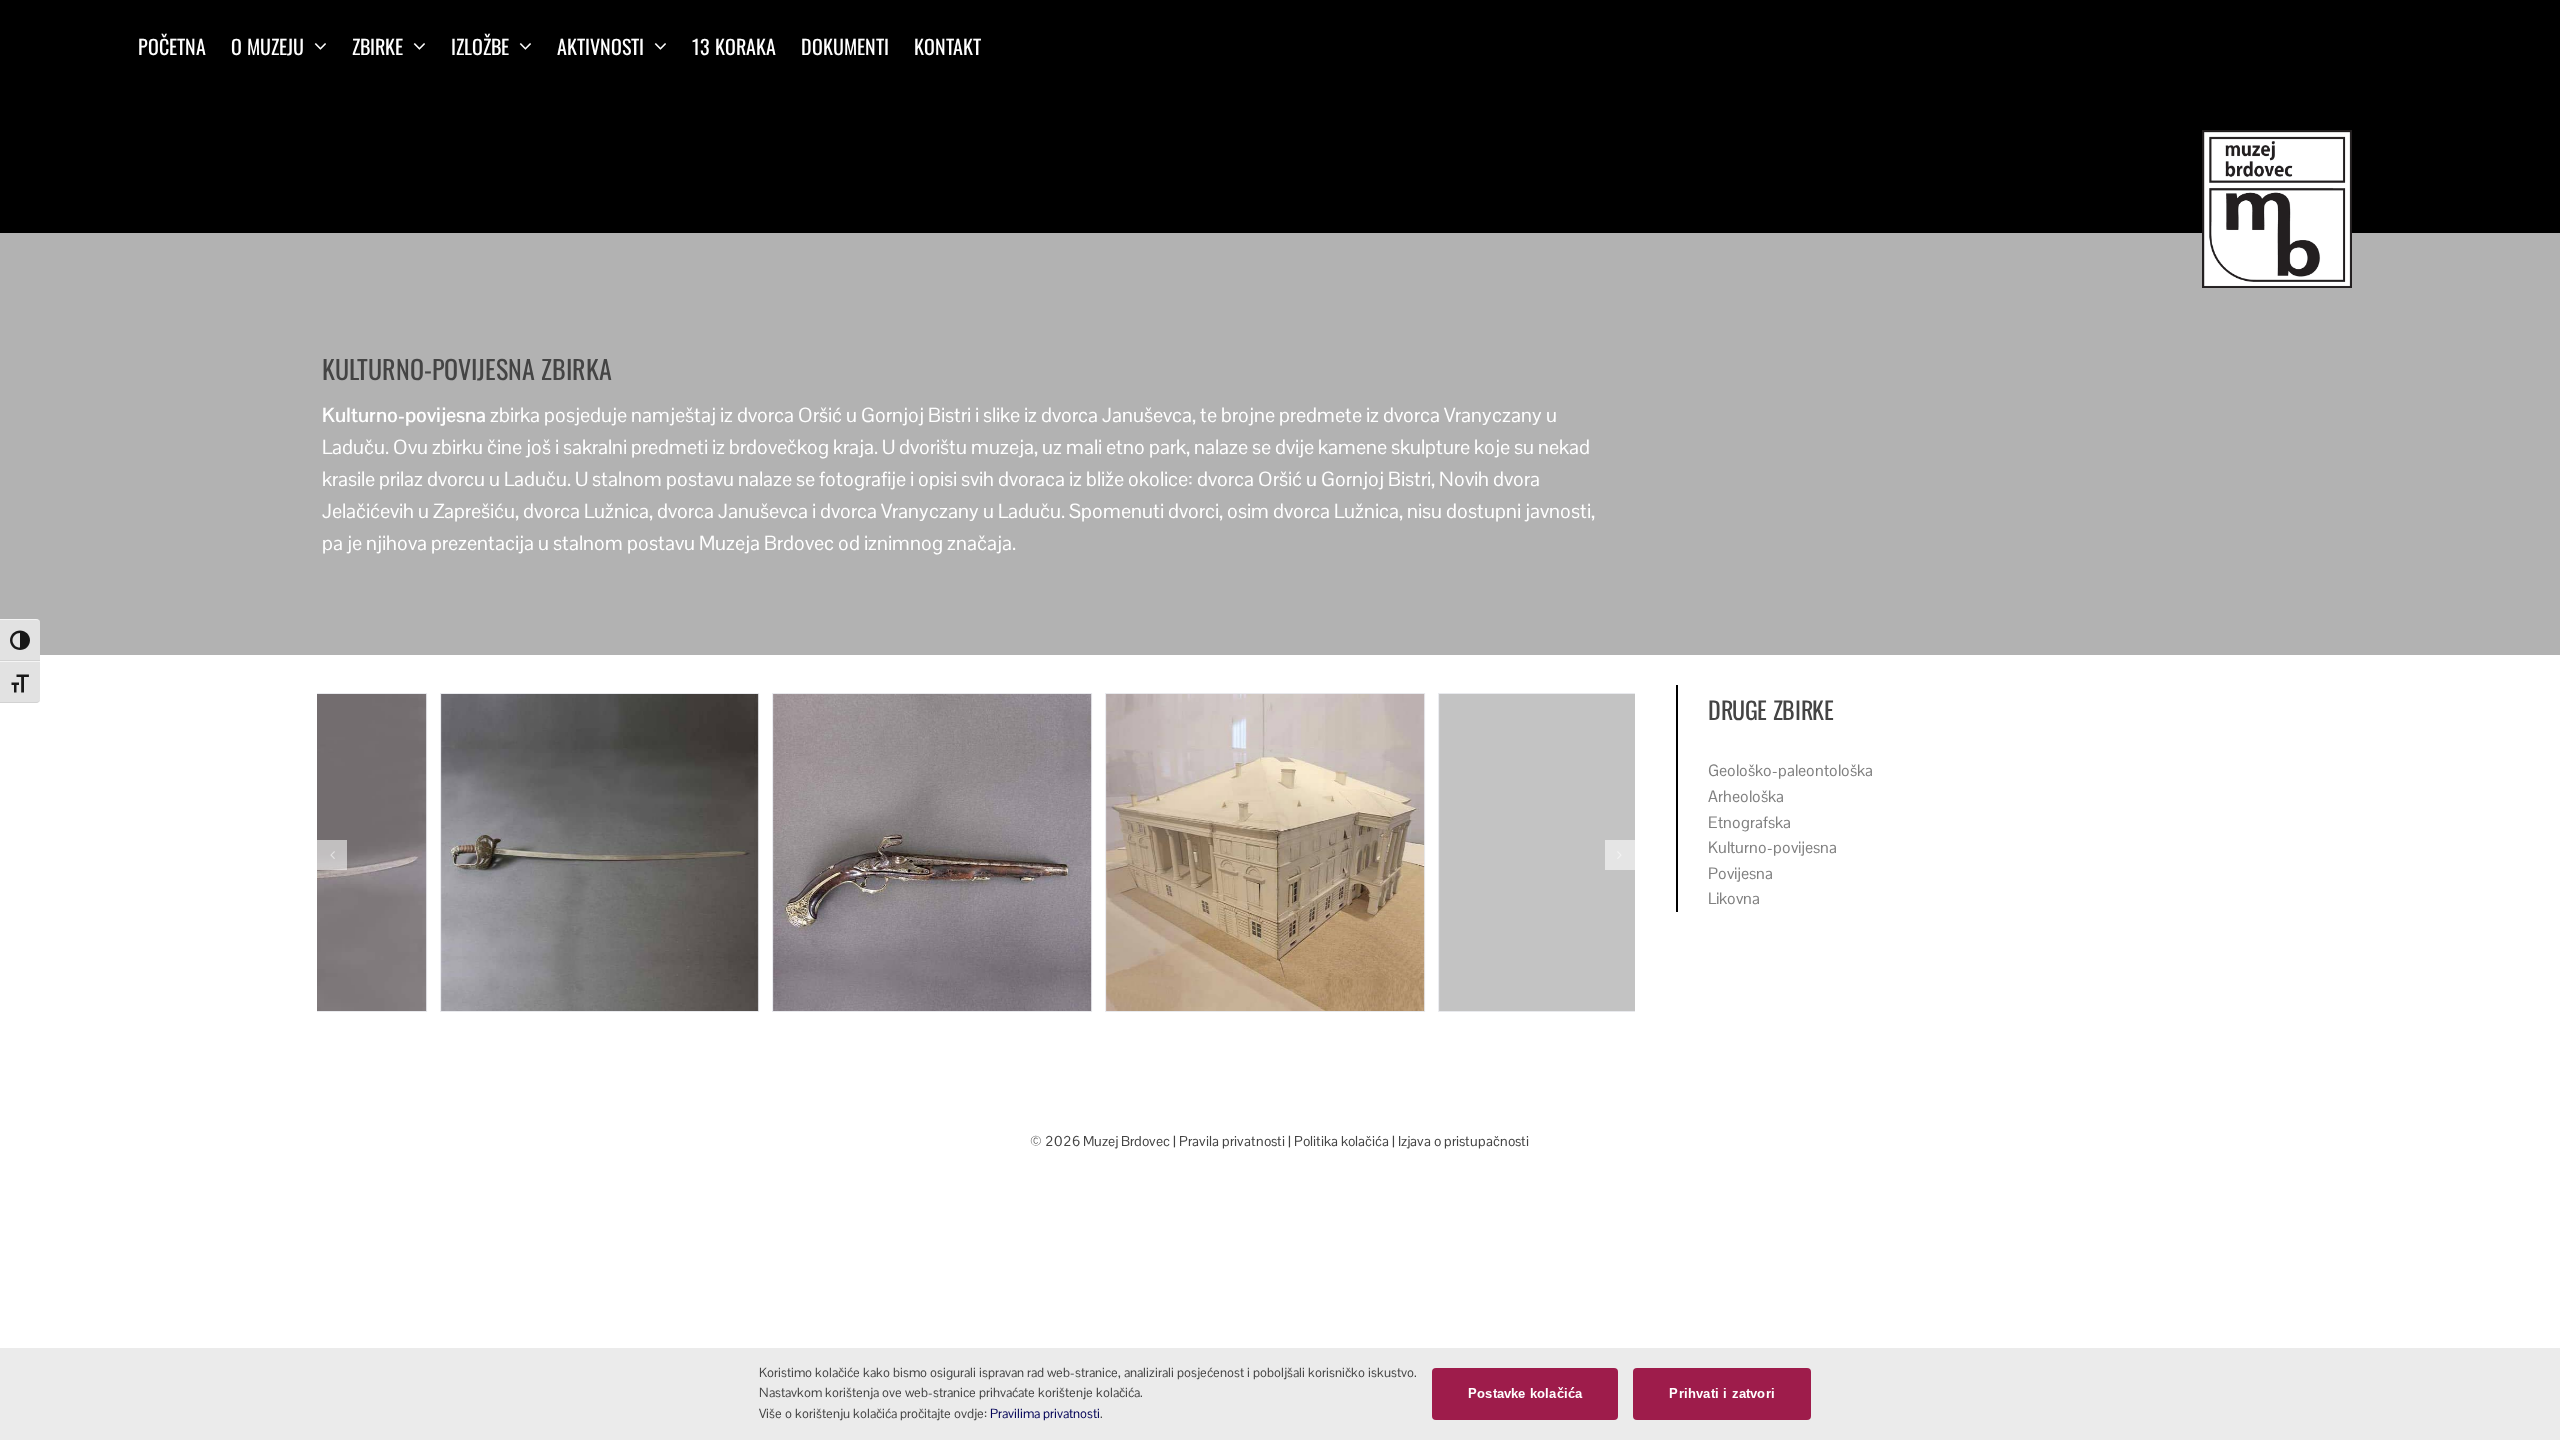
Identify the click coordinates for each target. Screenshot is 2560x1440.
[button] (332, 855)
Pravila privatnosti (1233, 1141)
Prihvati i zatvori (1722, 1393)
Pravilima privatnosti (1045, 1413)
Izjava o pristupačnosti (1463, 1141)
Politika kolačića (1341, 1141)
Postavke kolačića (1525, 1393)
